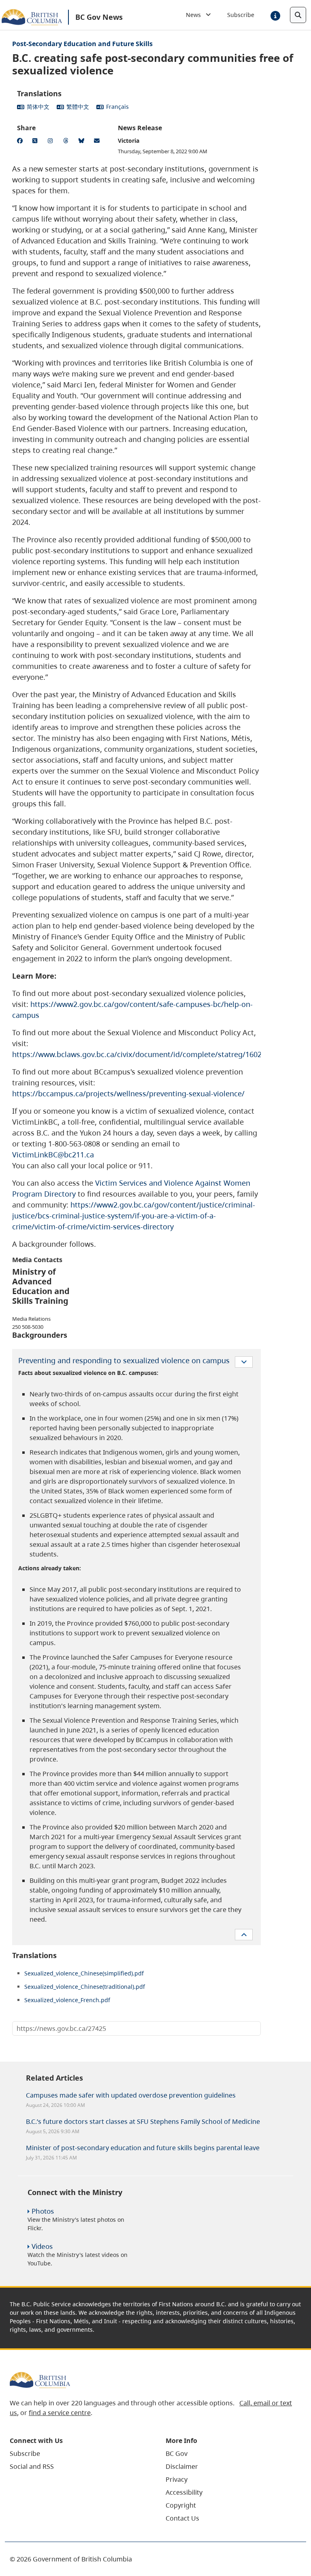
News (196, 15)
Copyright (181, 2505)
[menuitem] (78, 2453)
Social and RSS (32, 2466)
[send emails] (98, 142)
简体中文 (38, 107)
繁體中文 (78, 107)
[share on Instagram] (52, 142)
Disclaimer (182, 2466)
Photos (43, 2211)
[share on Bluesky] (83, 142)
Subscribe (241, 15)
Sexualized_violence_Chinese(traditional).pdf (85, 1987)
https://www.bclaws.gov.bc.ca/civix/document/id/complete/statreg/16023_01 (145, 1054)
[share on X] (36, 142)
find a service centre (60, 2413)
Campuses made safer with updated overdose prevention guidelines (131, 2095)
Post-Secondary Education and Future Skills (82, 44)
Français (117, 107)
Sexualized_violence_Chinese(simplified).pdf (84, 1973)
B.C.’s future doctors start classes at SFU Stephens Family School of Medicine (143, 2121)
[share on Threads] (67, 142)
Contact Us (182, 2518)
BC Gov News (99, 17)
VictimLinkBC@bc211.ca (53, 1155)
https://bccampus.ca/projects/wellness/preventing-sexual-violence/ (128, 1093)
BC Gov (177, 2453)
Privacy (177, 2479)
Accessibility (184, 2492)
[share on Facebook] (21, 142)
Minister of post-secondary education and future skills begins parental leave (143, 2148)
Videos (42, 2246)
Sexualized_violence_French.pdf (67, 2000)
